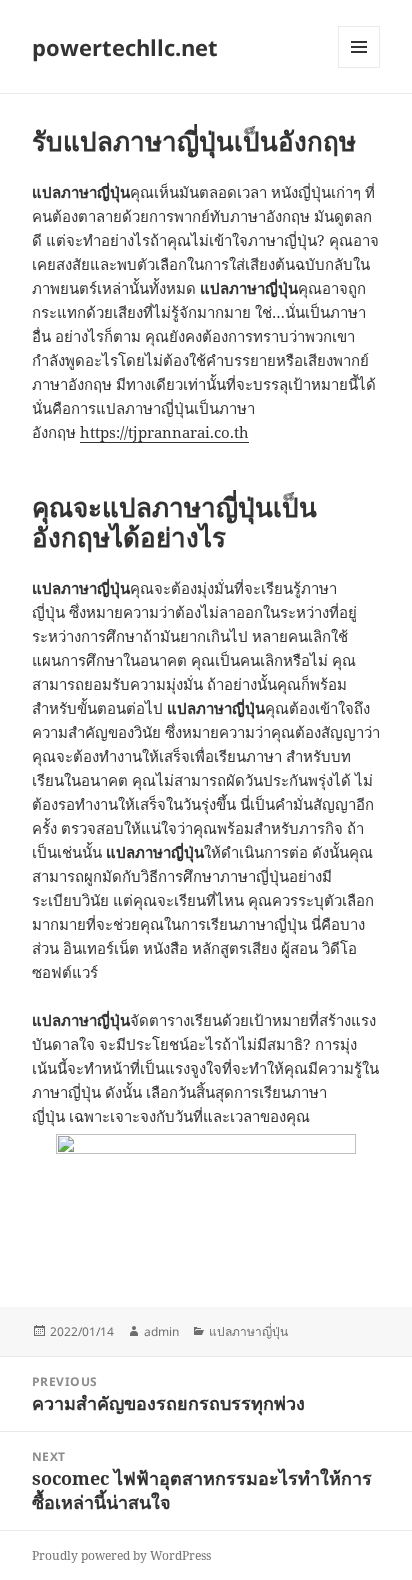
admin (161, 1331)
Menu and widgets (359, 67)
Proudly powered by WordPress (121, 1555)
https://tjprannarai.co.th (164, 432)
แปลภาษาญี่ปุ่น (248, 1331)
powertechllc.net (125, 47)
